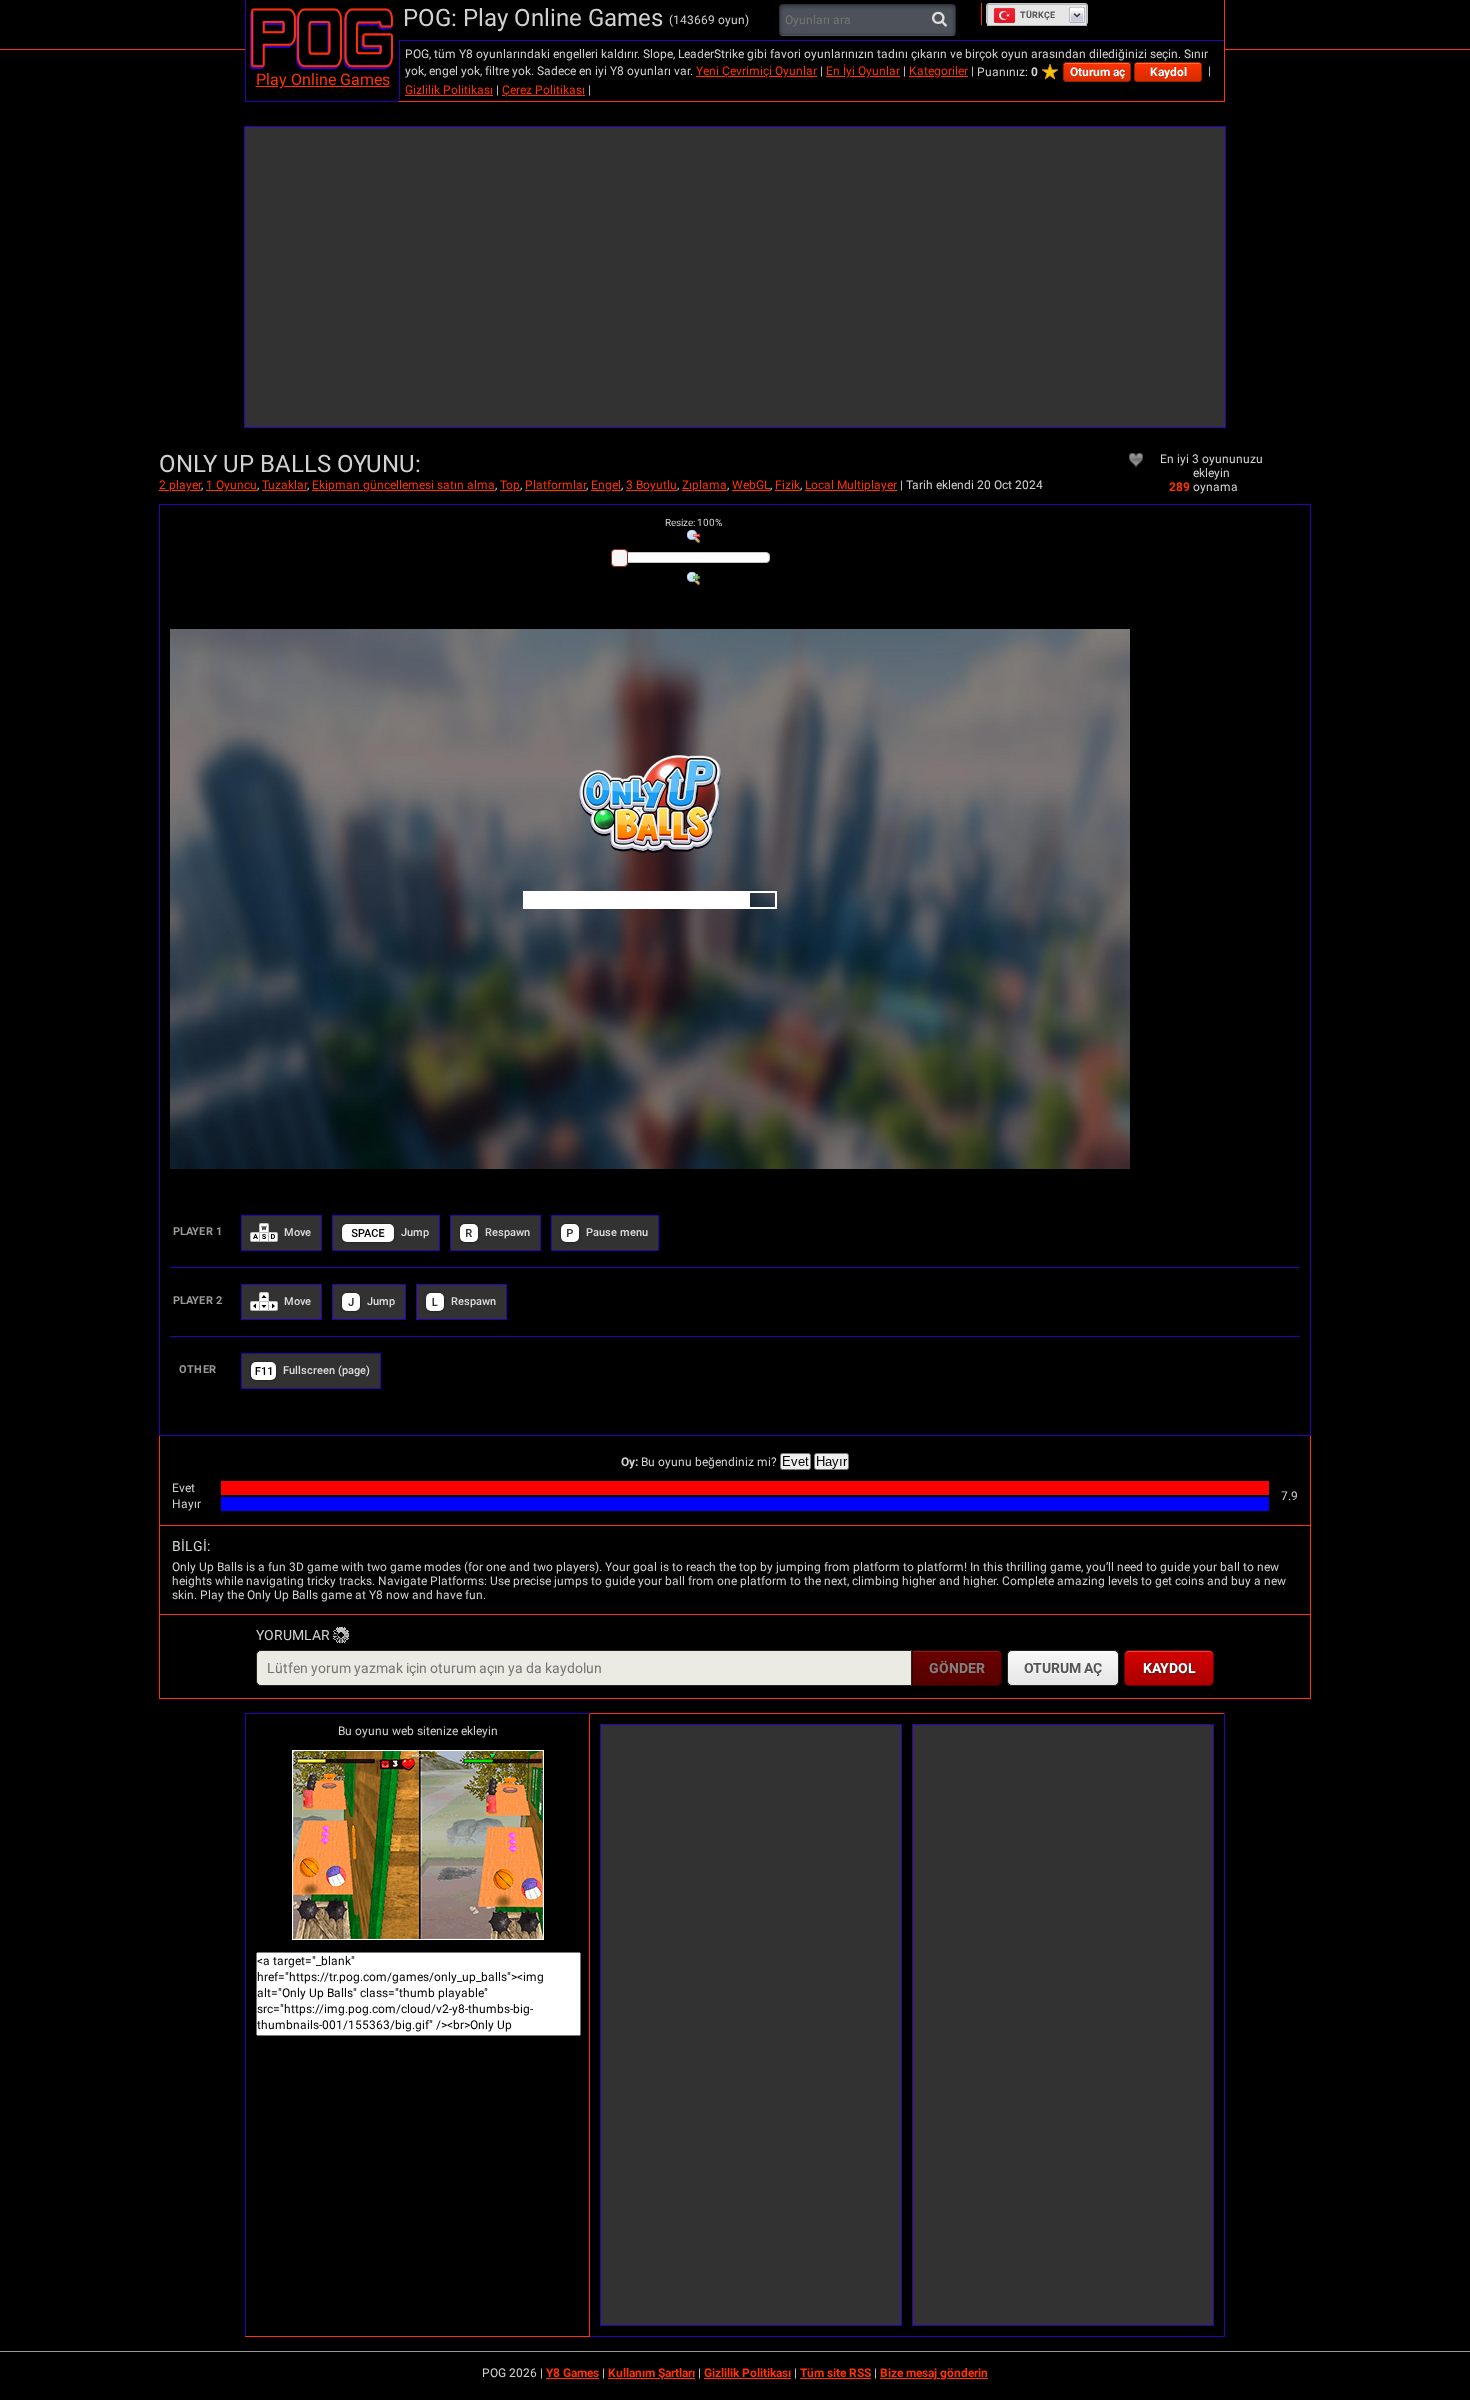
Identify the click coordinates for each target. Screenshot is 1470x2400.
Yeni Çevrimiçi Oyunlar (756, 71)
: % (693, 522)
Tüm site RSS (835, 2373)
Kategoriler (938, 71)
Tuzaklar (284, 485)
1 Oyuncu (231, 485)
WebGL (751, 485)
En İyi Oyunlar (863, 71)
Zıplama (704, 485)
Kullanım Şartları (651, 2373)
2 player (180, 485)
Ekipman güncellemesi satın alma (403, 485)
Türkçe (1037, 15)
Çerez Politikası (543, 90)
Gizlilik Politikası (449, 90)
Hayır (831, 1461)
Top (510, 485)
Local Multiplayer (851, 485)
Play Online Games (323, 79)
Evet (795, 1461)
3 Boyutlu (651, 485)
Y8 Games (572, 2373)
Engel (606, 485)
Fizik (787, 485)
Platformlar (555, 485)
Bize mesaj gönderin (934, 2373)
